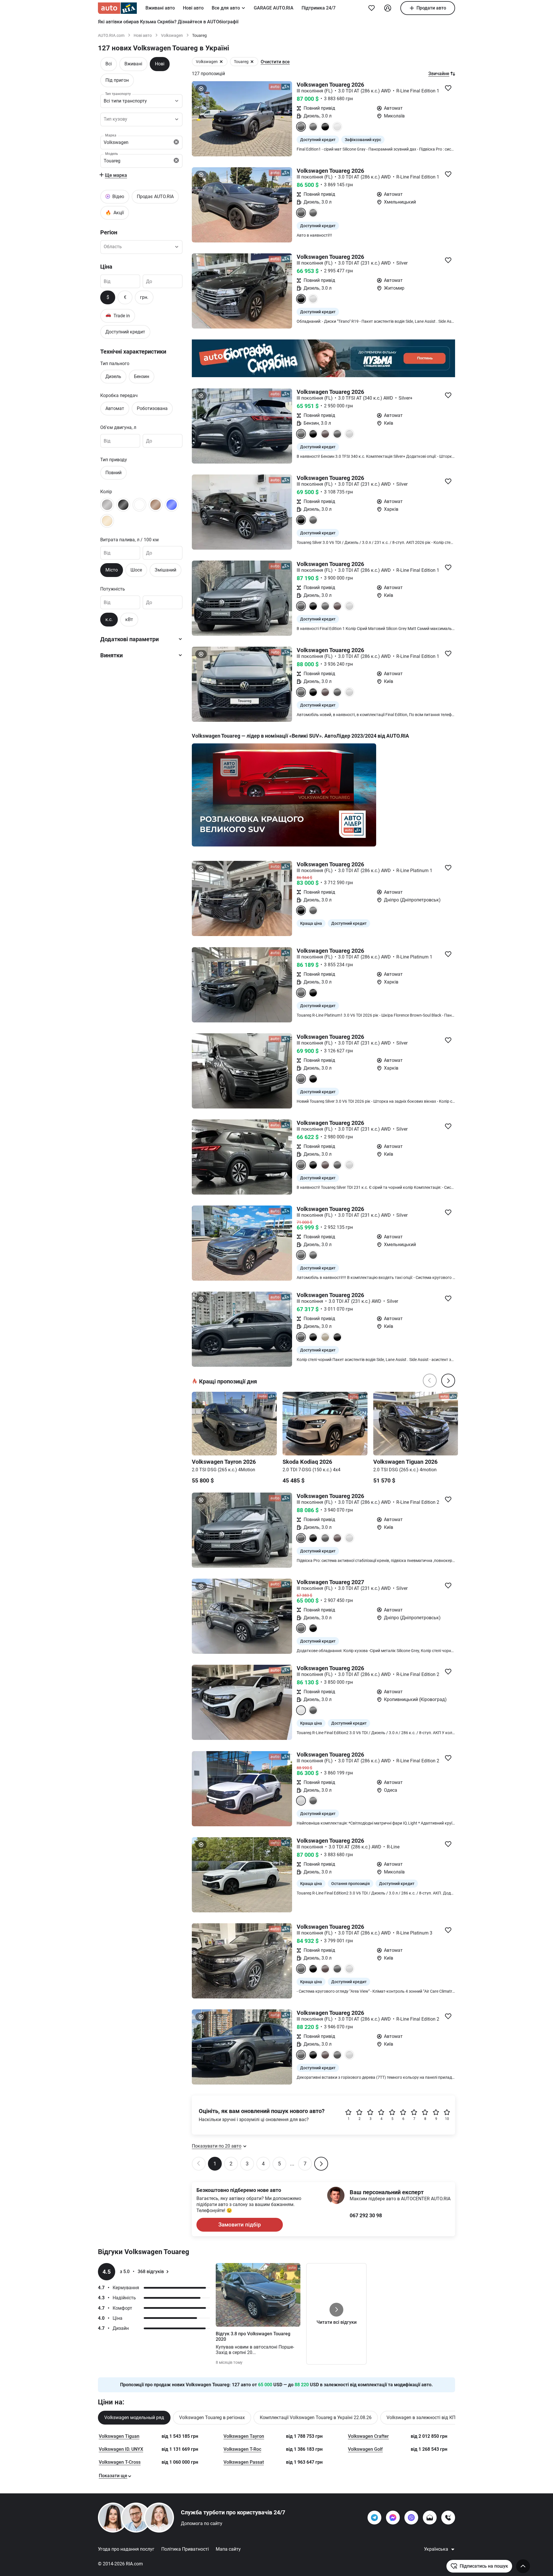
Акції (115, 212)
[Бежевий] (107, 521)
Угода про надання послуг (126, 2549)
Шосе (136, 570)
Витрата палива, (129, 539)
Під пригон (117, 80)
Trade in (118, 315)
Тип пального (115, 363)
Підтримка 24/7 (319, 8)
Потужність (113, 589)
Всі (109, 64)
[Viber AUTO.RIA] (411, 2518)
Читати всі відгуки (337, 2322)
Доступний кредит (125, 332)
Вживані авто (160, 8)
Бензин (142, 376)
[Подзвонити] (448, 2518)
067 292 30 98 (366, 2215)
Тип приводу (114, 459)
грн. (144, 297)
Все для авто (226, 8)
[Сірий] (107, 504)
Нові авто (193, 8)
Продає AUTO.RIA (155, 196)
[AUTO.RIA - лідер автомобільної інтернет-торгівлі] (117, 8)
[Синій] (172, 504)
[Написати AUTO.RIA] (430, 2518)
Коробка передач (119, 395)
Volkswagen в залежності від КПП (423, 2418)
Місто (112, 570)
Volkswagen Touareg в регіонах (212, 2418)
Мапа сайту (228, 2549)
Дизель (113, 376)
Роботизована (152, 408)
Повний (113, 472)
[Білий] (139, 504)
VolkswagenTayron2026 (224, 1462)
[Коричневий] (156, 504)
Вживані (133, 64)
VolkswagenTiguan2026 (405, 1462)
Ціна (106, 266)
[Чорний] (123, 504)
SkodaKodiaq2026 (307, 1462)
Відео (118, 196)
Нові (160, 64)
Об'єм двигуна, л (118, 427)
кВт (129, 619)
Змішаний (165, 570)
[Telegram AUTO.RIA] (374, 2518)
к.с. (109, 619)
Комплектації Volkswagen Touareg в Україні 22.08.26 (316, 2418)
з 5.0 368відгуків (142, 2272)
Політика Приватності (185, 2549)
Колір (106, 491)
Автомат (115, 408)
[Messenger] (393, 2518)
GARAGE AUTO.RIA (274, 8)
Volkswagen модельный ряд (134, 2418)
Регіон (109, 232)
